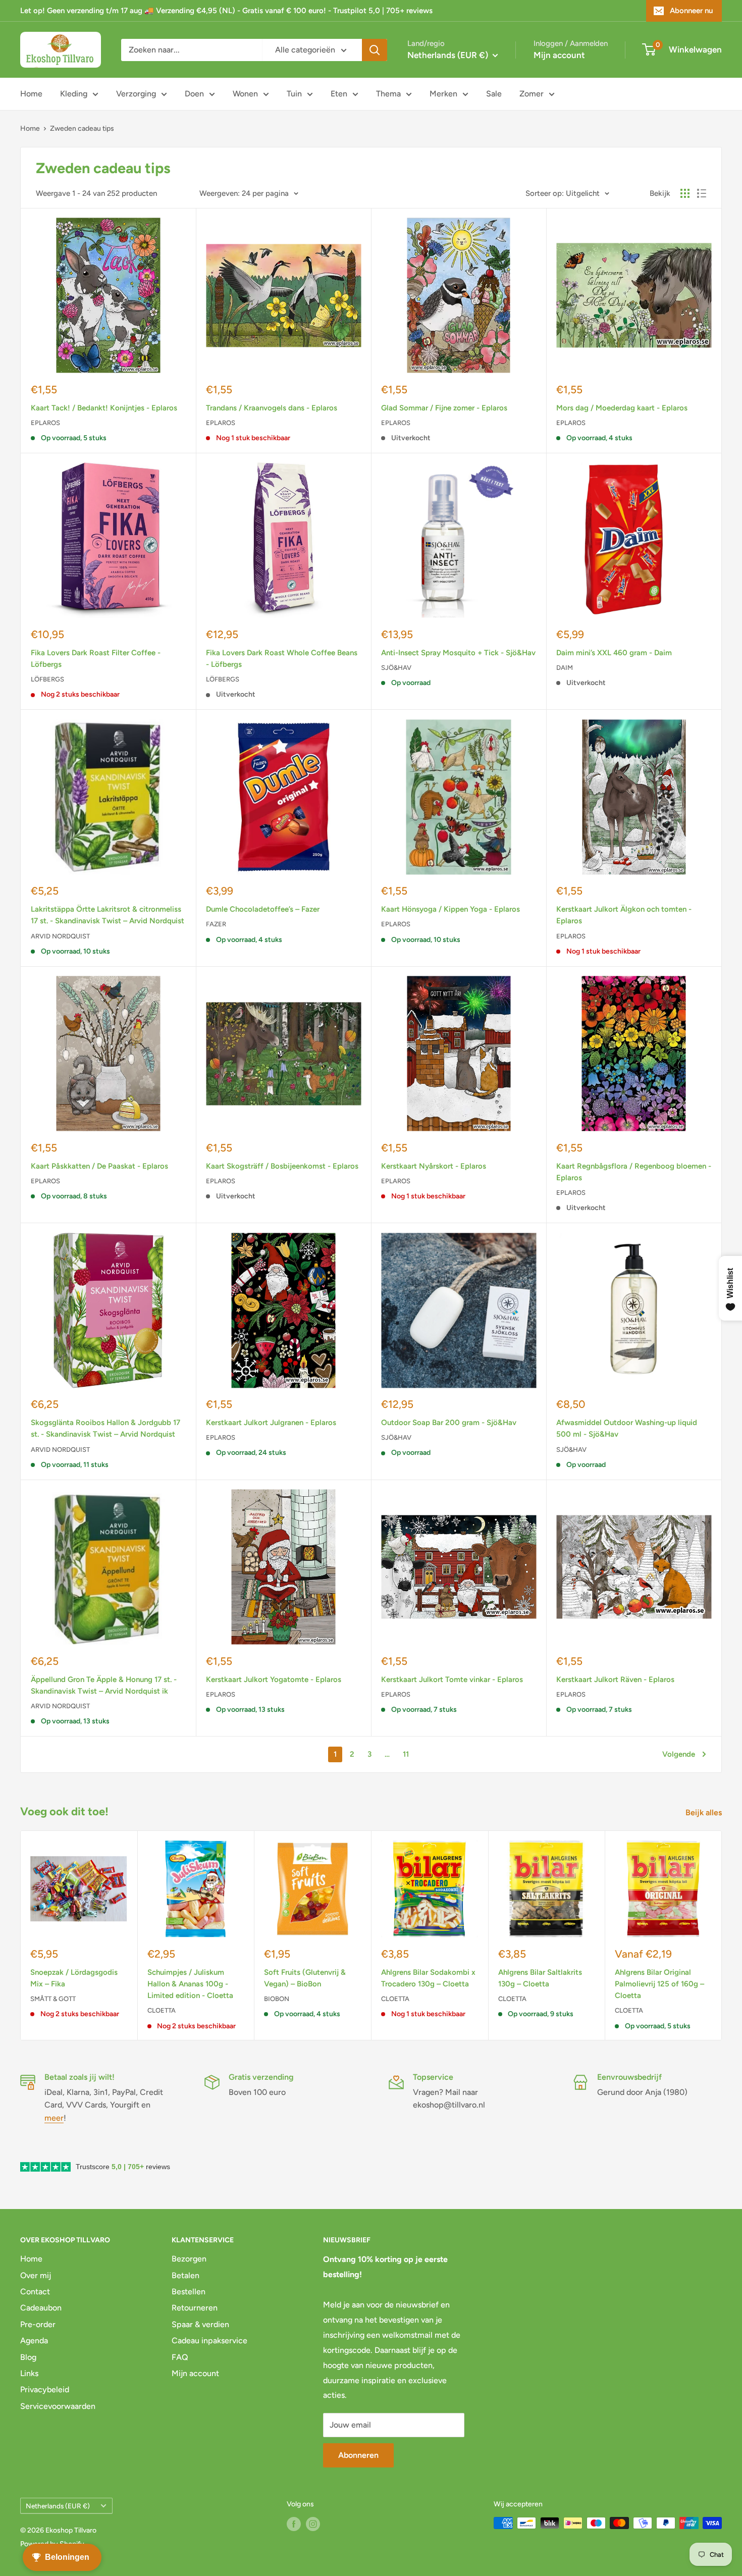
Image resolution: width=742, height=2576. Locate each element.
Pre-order (38, 2324)
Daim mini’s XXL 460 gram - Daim (614, 653)
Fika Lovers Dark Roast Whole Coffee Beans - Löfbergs (282, 659)
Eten (339, 94)
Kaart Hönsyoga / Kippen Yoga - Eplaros (450, 909)
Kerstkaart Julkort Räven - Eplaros (615, 1679)
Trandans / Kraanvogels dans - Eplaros (272, 408)
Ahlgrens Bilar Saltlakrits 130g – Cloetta (540, 1978)
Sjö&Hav (396, 668)
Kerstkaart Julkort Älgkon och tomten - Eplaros (624, 915)
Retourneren (195, 2308)
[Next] (722, 1936)
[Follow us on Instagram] (313, 2524)
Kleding (74, 94)
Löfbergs (47, 679)
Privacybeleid (45, 2389)
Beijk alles (705, 1812)
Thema (388, 94)
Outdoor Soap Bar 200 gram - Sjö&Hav (449, 1423)
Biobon (277, 1999)
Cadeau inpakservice (209, 2341)
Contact (35, 2292)
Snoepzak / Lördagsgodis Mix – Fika (74, 1978)
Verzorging (136, 94)
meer (54, 2118)
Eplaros (45, 423)
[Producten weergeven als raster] (685, 193)
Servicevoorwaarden (58, 2406)
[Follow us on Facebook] (294, 2524)
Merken (443, 94)
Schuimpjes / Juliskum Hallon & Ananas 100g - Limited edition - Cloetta (190, 1984)
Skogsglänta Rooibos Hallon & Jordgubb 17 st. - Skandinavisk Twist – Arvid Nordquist (105, 1428)
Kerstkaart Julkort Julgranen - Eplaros (271, 1423)
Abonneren (358, 2455)
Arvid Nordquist (60, 936)
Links (29, 2373)
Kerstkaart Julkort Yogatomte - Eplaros (274, 1679)
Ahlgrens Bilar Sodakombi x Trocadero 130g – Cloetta (428, 1978)
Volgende (679, 1754)
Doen (194, 94)
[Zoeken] (375, 50)
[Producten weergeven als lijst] (702, 193)
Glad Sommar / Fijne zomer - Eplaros (444, 408)
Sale (494, 94)
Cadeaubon (41, 2308)
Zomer (532, 94)
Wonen (245, 94)
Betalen (185, 2275)
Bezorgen (189, 2259)
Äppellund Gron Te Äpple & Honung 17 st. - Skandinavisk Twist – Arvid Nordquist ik (104, 1685)
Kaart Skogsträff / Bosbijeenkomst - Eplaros (282, 1166)
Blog (28, 2357)
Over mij (36, 2275)
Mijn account (559, 55)
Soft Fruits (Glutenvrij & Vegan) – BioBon (305, 1978)
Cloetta (162, 2010)
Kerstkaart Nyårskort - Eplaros (434, 1166)
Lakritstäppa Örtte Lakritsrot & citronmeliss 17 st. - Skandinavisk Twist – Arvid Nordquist (108, 915)
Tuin (294, 94)
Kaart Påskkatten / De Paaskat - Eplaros (99, 1166)
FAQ (180, 2357)
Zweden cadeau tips (82, 128)
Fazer (216, 924)
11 (406, 1754)
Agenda (34, 2341)
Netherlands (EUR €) (58, 2506)
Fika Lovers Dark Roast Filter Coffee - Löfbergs (96, 659)
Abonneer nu (691, 11)
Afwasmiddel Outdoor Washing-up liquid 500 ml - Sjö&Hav (627, 1428)
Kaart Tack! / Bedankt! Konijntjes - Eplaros (104, 408)
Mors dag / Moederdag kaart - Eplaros (622, 408)
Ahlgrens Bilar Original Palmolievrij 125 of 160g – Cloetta (659, 1984)
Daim (565, 668)
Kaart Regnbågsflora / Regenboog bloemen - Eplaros (634, 1172)
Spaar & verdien (200, 2324)
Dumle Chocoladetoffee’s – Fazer (263, 909)
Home (31, 94)
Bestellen (189, 2292)
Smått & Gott (53, 1999)
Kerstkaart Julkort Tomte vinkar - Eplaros (452, 1679)
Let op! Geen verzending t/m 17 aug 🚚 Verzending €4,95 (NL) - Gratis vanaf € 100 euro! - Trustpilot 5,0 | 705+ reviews (226, 11)
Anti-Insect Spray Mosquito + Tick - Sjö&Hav (458, 653)
